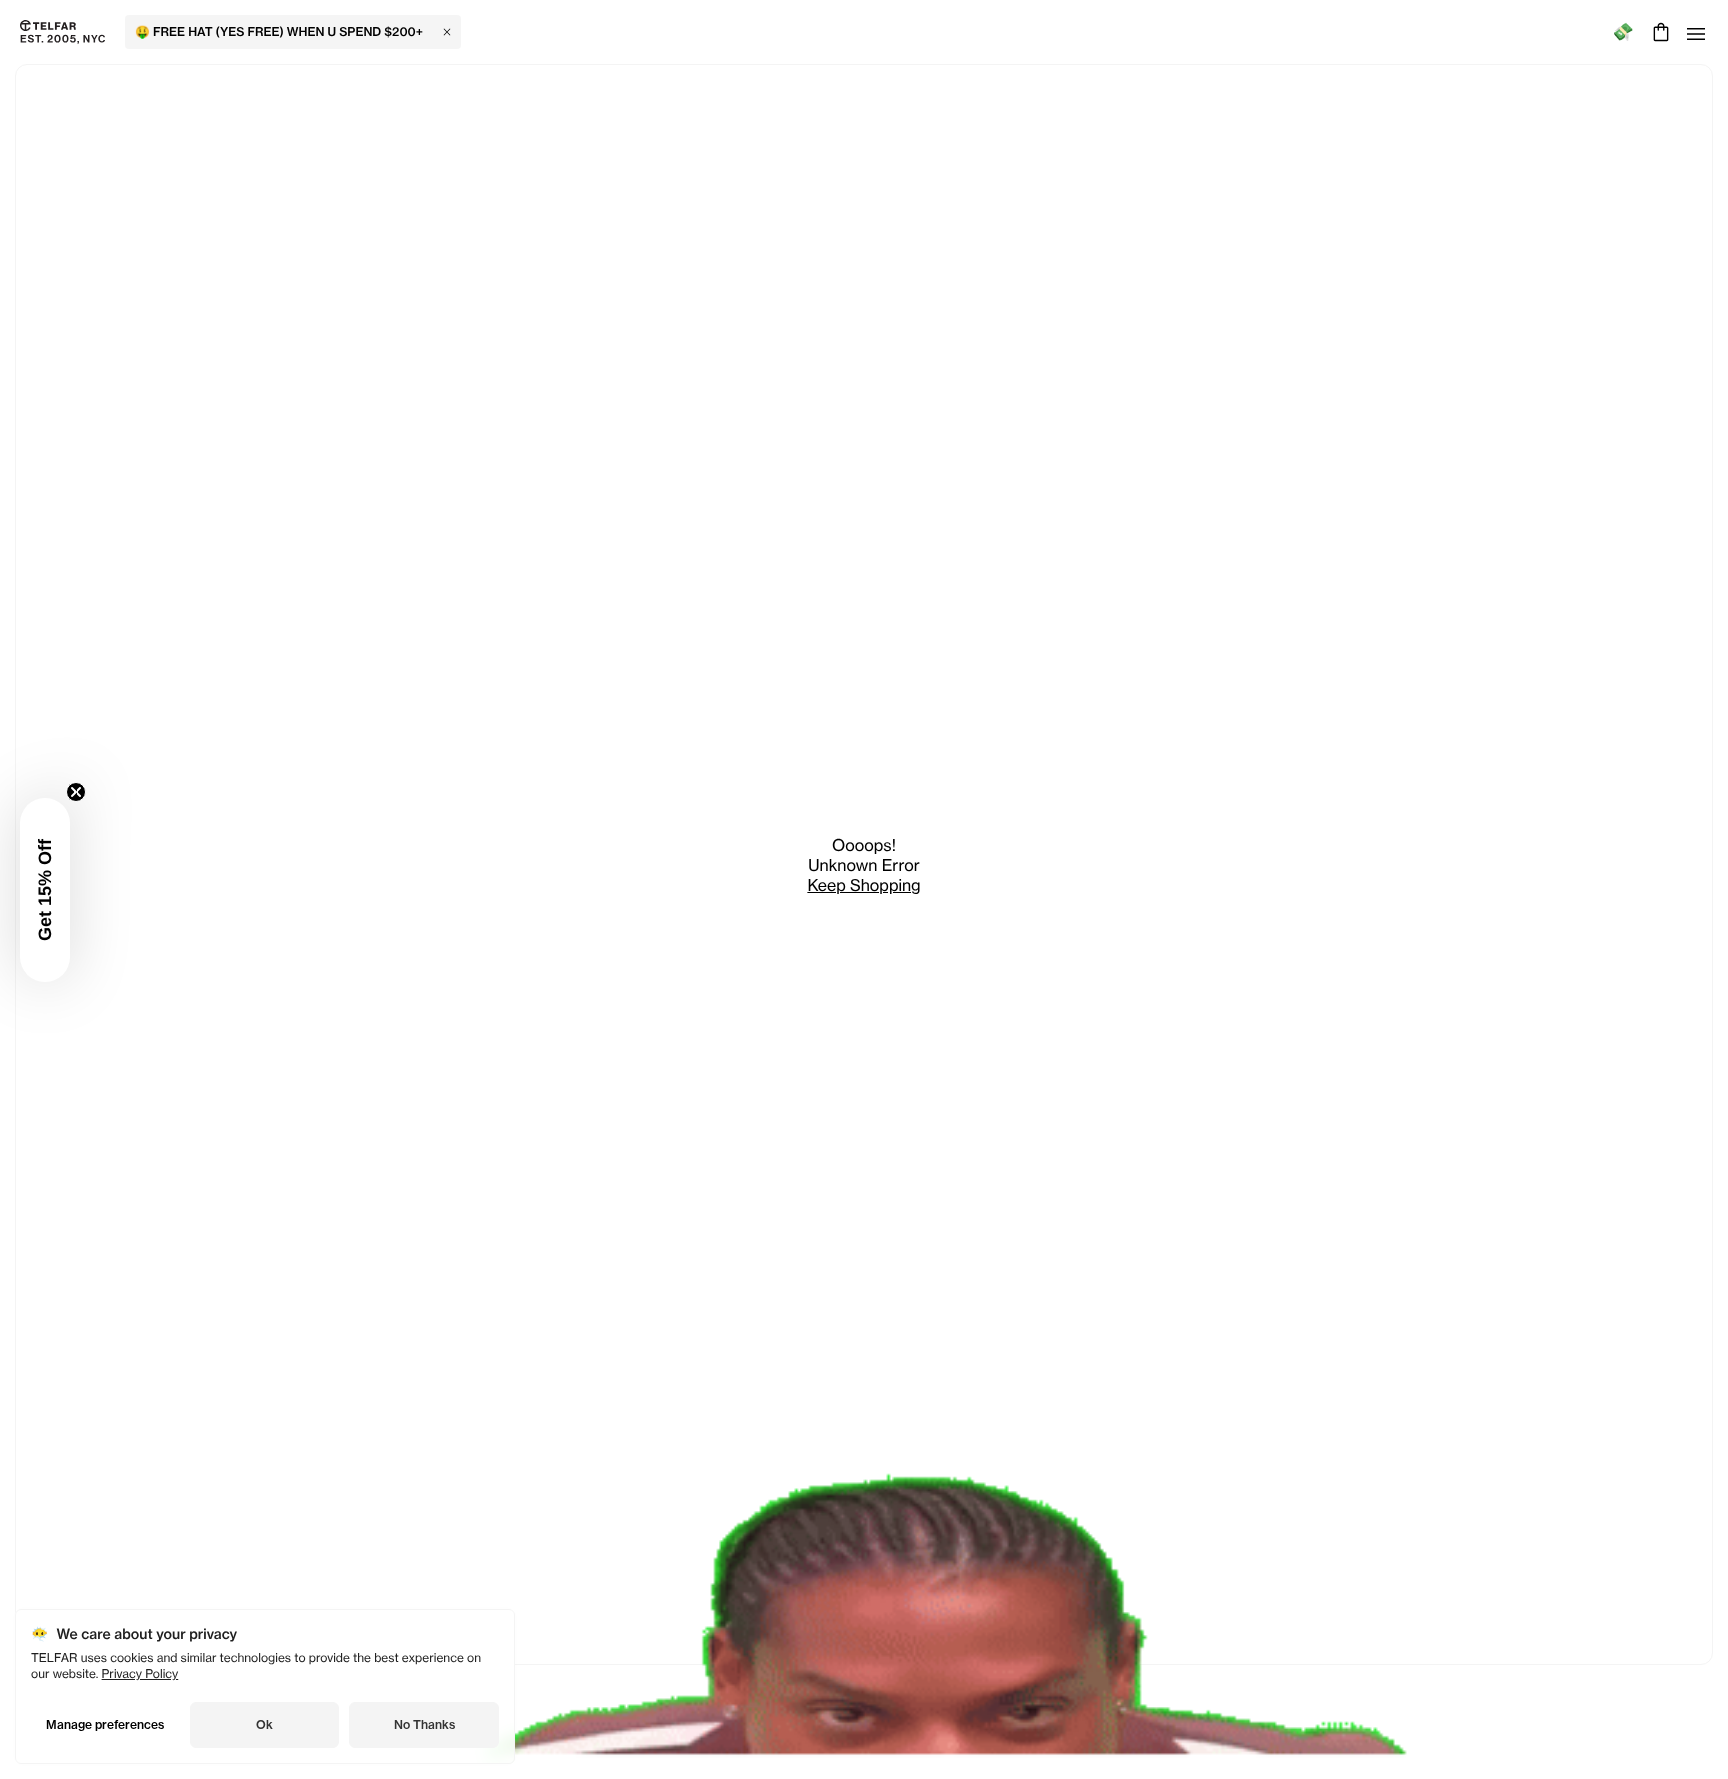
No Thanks (424, 1724)
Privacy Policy (140, 1673)
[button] (45, 890)
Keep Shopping (863, 885)
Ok (264, 1724)
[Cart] (1658, 32)
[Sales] (1622, 32)
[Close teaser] (76, 792)
